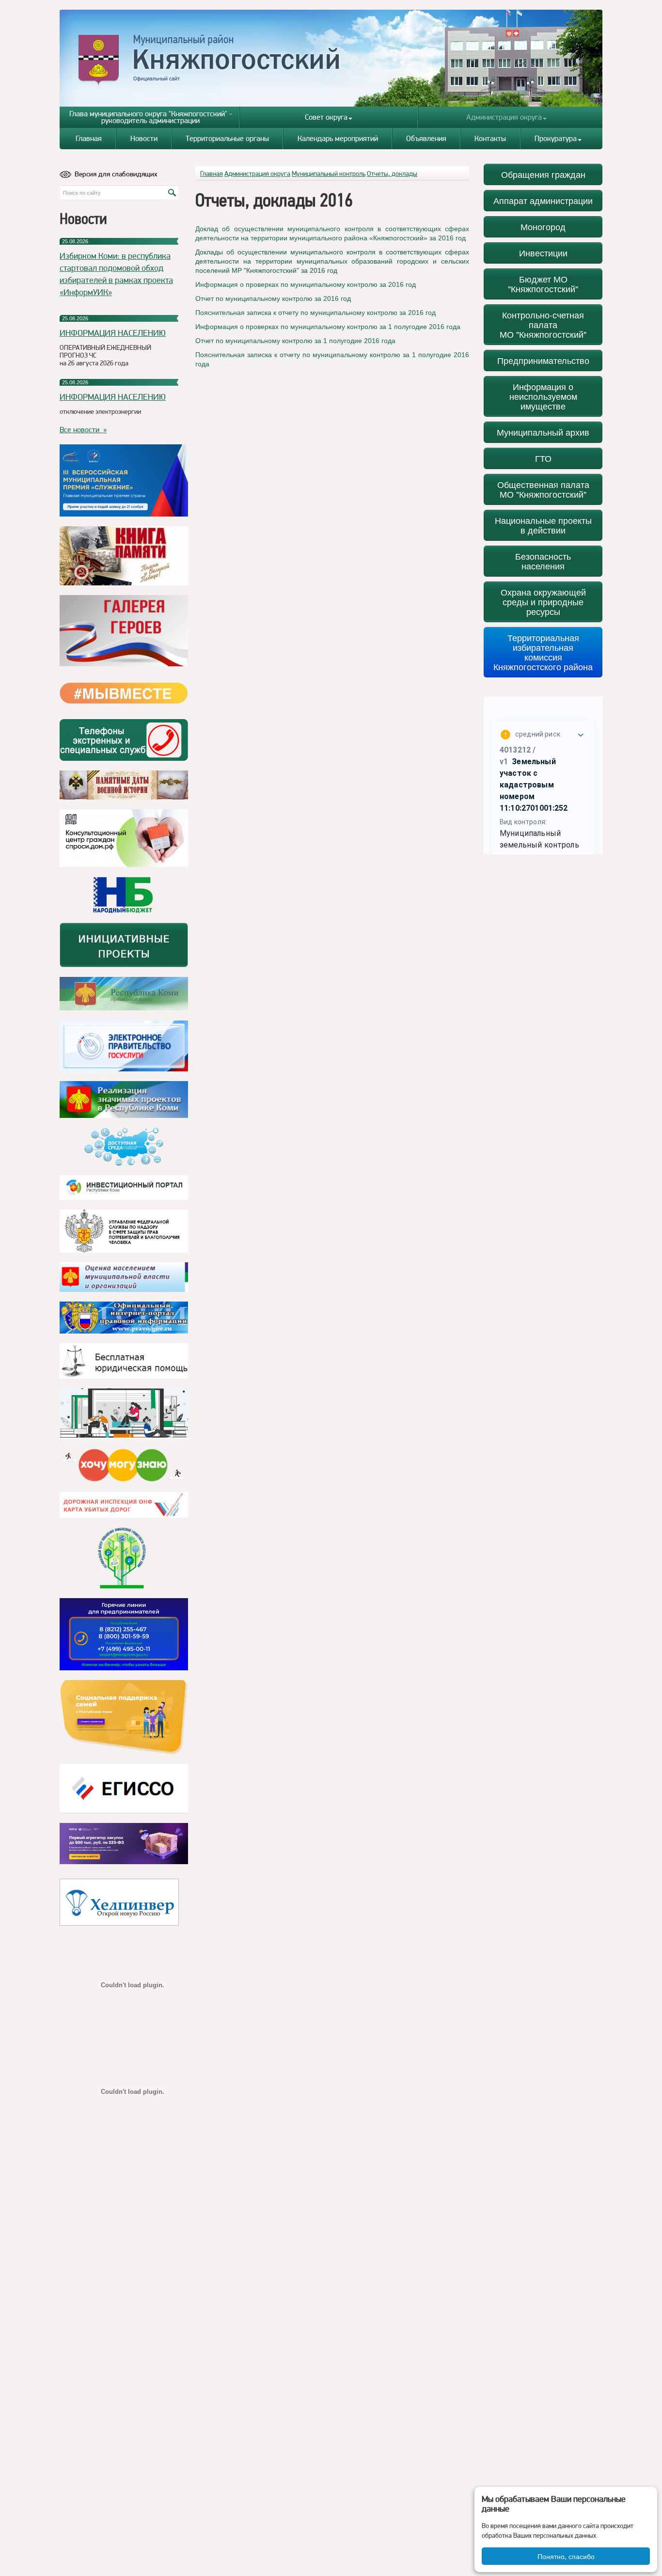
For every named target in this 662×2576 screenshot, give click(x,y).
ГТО (543, 458)
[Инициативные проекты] (124, 945)
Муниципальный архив (543, 432)
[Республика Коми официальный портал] (124, 994)
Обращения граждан (543, 174)
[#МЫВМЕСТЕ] (124, 693)
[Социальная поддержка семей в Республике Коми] (124, 1717)
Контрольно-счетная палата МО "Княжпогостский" (543, 324)
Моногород (543, 227)
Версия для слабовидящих (116, 174)
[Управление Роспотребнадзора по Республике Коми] (124, 1231)
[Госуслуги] (124, 1046)
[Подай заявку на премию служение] (124, 480)
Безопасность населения (543, 561)
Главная (89, 138)
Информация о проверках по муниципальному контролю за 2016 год (306, 284)
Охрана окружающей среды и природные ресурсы (543, 602)
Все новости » (83, 430)
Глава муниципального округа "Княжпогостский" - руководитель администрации (151, 117)
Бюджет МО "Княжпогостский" (543, 284)
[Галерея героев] (124, 631)
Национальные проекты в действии (543, 525)
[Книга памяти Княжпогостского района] (124, 556)
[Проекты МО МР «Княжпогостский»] (124, 1100)
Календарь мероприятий (338, 138)
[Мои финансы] (124, 1414)
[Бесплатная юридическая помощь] (124, 1361)
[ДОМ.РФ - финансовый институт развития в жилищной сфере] (124, 838)
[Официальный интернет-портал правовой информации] (124, 1318)
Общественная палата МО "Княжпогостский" (543, 489)
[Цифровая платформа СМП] (124, 1844)
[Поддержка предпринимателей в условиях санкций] (124, 1634)
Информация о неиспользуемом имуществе (543, 396)
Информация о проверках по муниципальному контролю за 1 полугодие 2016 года (328, 327)
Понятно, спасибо (566, 2556)
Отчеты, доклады (392, 173)
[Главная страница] (331, 58)
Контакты (490, 138)
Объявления (426, 138)
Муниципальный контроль (329, 173)
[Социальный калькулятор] (124, 1789)
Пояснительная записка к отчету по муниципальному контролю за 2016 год (315, 313)
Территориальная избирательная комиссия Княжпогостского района (543, 652)
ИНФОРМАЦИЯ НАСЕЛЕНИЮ (113, 333)
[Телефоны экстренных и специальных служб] (124, 740)
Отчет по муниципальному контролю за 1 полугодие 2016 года (295, 341)
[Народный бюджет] (124, 895)
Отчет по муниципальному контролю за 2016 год (273, 298)
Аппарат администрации (543, 200)
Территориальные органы (227, 138)
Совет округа (326, 117)
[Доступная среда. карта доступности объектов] (124, 1147)
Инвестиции (543, 253)
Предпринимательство (543, 360)
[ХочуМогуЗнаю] (124, 1465)
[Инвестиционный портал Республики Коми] (124, 1188)
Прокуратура (556, 138)
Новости (144, 138)
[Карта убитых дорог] (124, 1505)
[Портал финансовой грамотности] (124, 1558)
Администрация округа (504, 117)
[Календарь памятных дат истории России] (124, 785)
